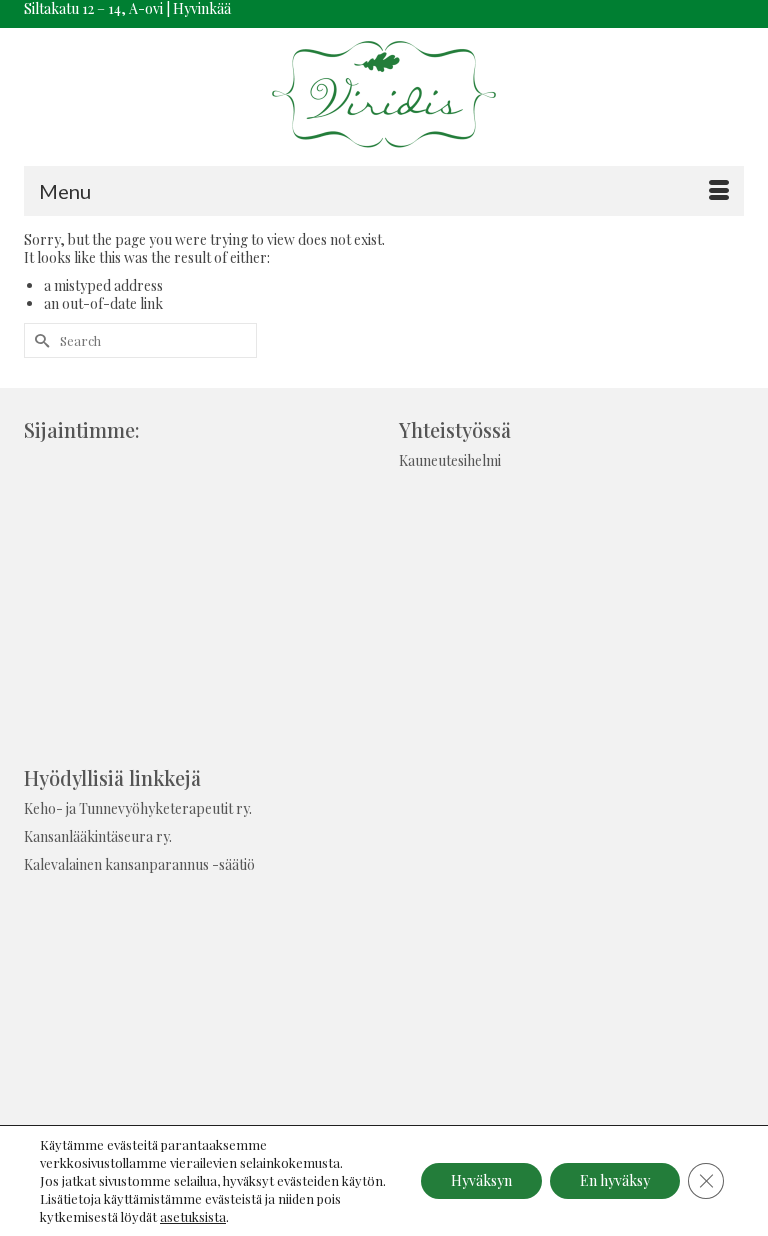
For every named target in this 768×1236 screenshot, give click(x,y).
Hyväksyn (481, 1180)
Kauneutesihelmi (450, 460)
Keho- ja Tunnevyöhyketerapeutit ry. (138, 808)
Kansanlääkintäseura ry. (98, 836)
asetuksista (193, 1216)
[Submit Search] (39, 340)
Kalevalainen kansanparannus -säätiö (139, 864)
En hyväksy (615, 1180)
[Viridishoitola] (384, 96)
